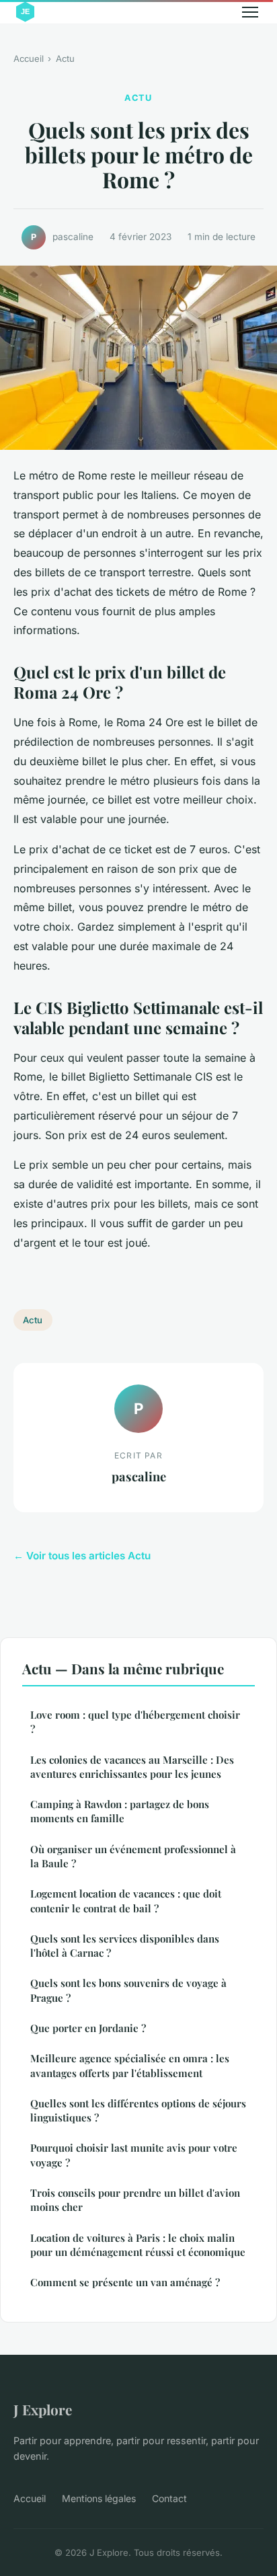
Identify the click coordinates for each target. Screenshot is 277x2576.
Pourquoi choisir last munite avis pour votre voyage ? (134, 2155)
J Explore (43, 2409)
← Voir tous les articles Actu (82, 1556)
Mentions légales (99, 2498)
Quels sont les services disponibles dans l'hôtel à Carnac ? (125, 1946)
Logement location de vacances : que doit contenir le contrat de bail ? (126, 1901)
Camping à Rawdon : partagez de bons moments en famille (120, 1811)
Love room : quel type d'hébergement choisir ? (135, 1722)
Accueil (29, 58)
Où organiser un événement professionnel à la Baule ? (133, 1856)
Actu (65, 58)
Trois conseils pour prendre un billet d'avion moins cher (135, 2200)
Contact (169, 2498)
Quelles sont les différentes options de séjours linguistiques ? (138, 2110)
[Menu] (250, 12)
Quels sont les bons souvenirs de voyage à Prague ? (128, 1990)
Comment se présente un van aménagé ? (125, 2282)
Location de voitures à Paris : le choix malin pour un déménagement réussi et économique (138, 2245)
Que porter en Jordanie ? (88, 2028)
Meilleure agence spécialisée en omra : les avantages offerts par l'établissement (130, 2065)
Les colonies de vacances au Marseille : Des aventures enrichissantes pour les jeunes (132, 1767)
